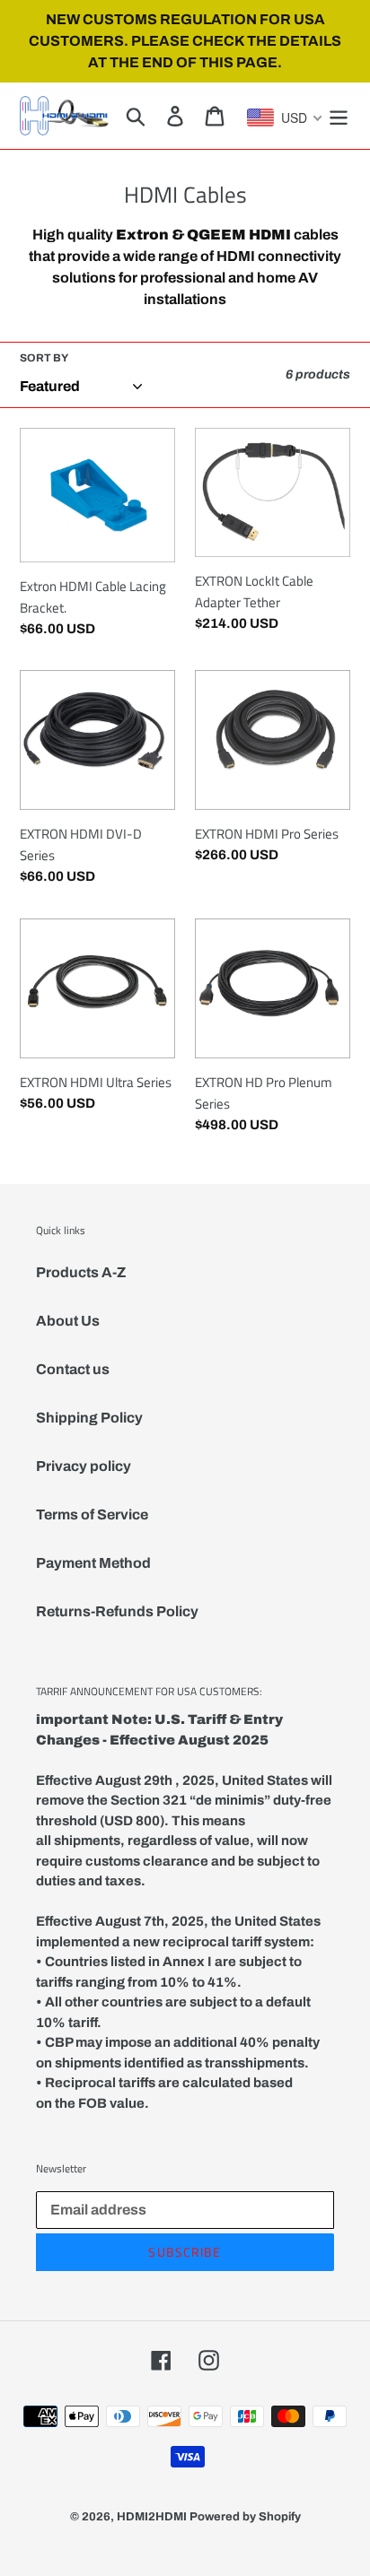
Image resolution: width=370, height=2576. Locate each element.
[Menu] (339, 116)
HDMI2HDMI (152, 2517)
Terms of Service (92, 1514)
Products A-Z (81, 1272)
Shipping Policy (89, 1418)
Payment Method (93, 1563)
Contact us (73, 1369)
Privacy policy (84, 1466)
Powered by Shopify (245, 2517)
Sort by (44, 358)
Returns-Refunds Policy (117, 1611)
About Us (68, 1321)
